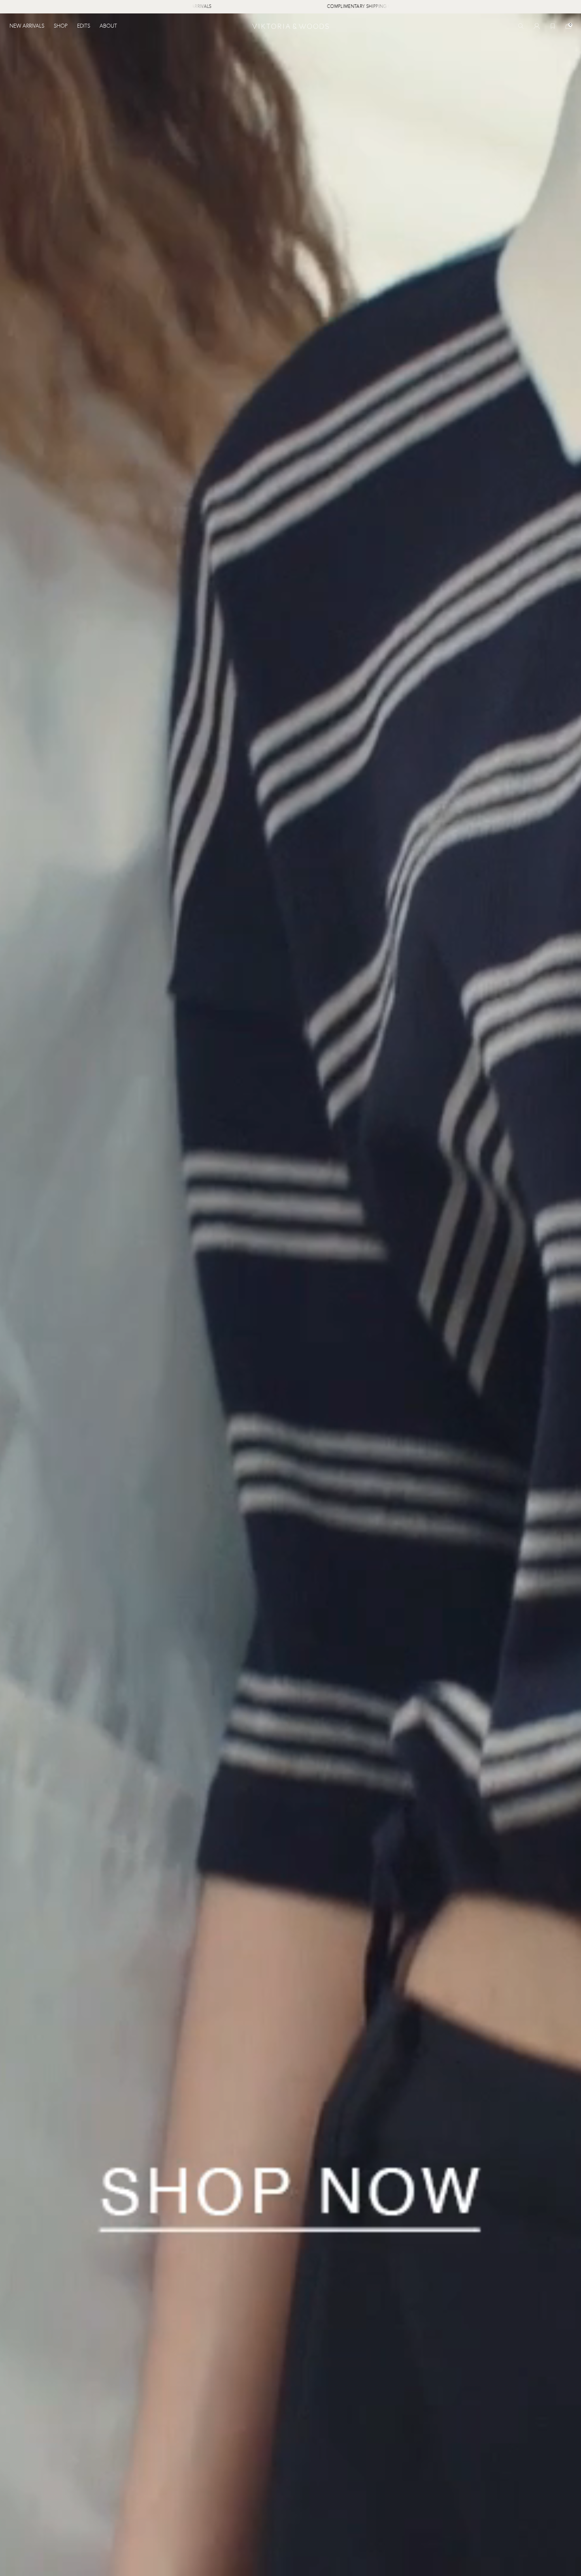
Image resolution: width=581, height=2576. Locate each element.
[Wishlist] (553, 26)
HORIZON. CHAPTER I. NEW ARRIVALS (221, 7)
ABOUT (108, 26)
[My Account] (537, 26)
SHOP (61, 26)
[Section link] (290, 1295)
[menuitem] (29, 26)
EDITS (84, 26)
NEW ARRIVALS (27, 26)
